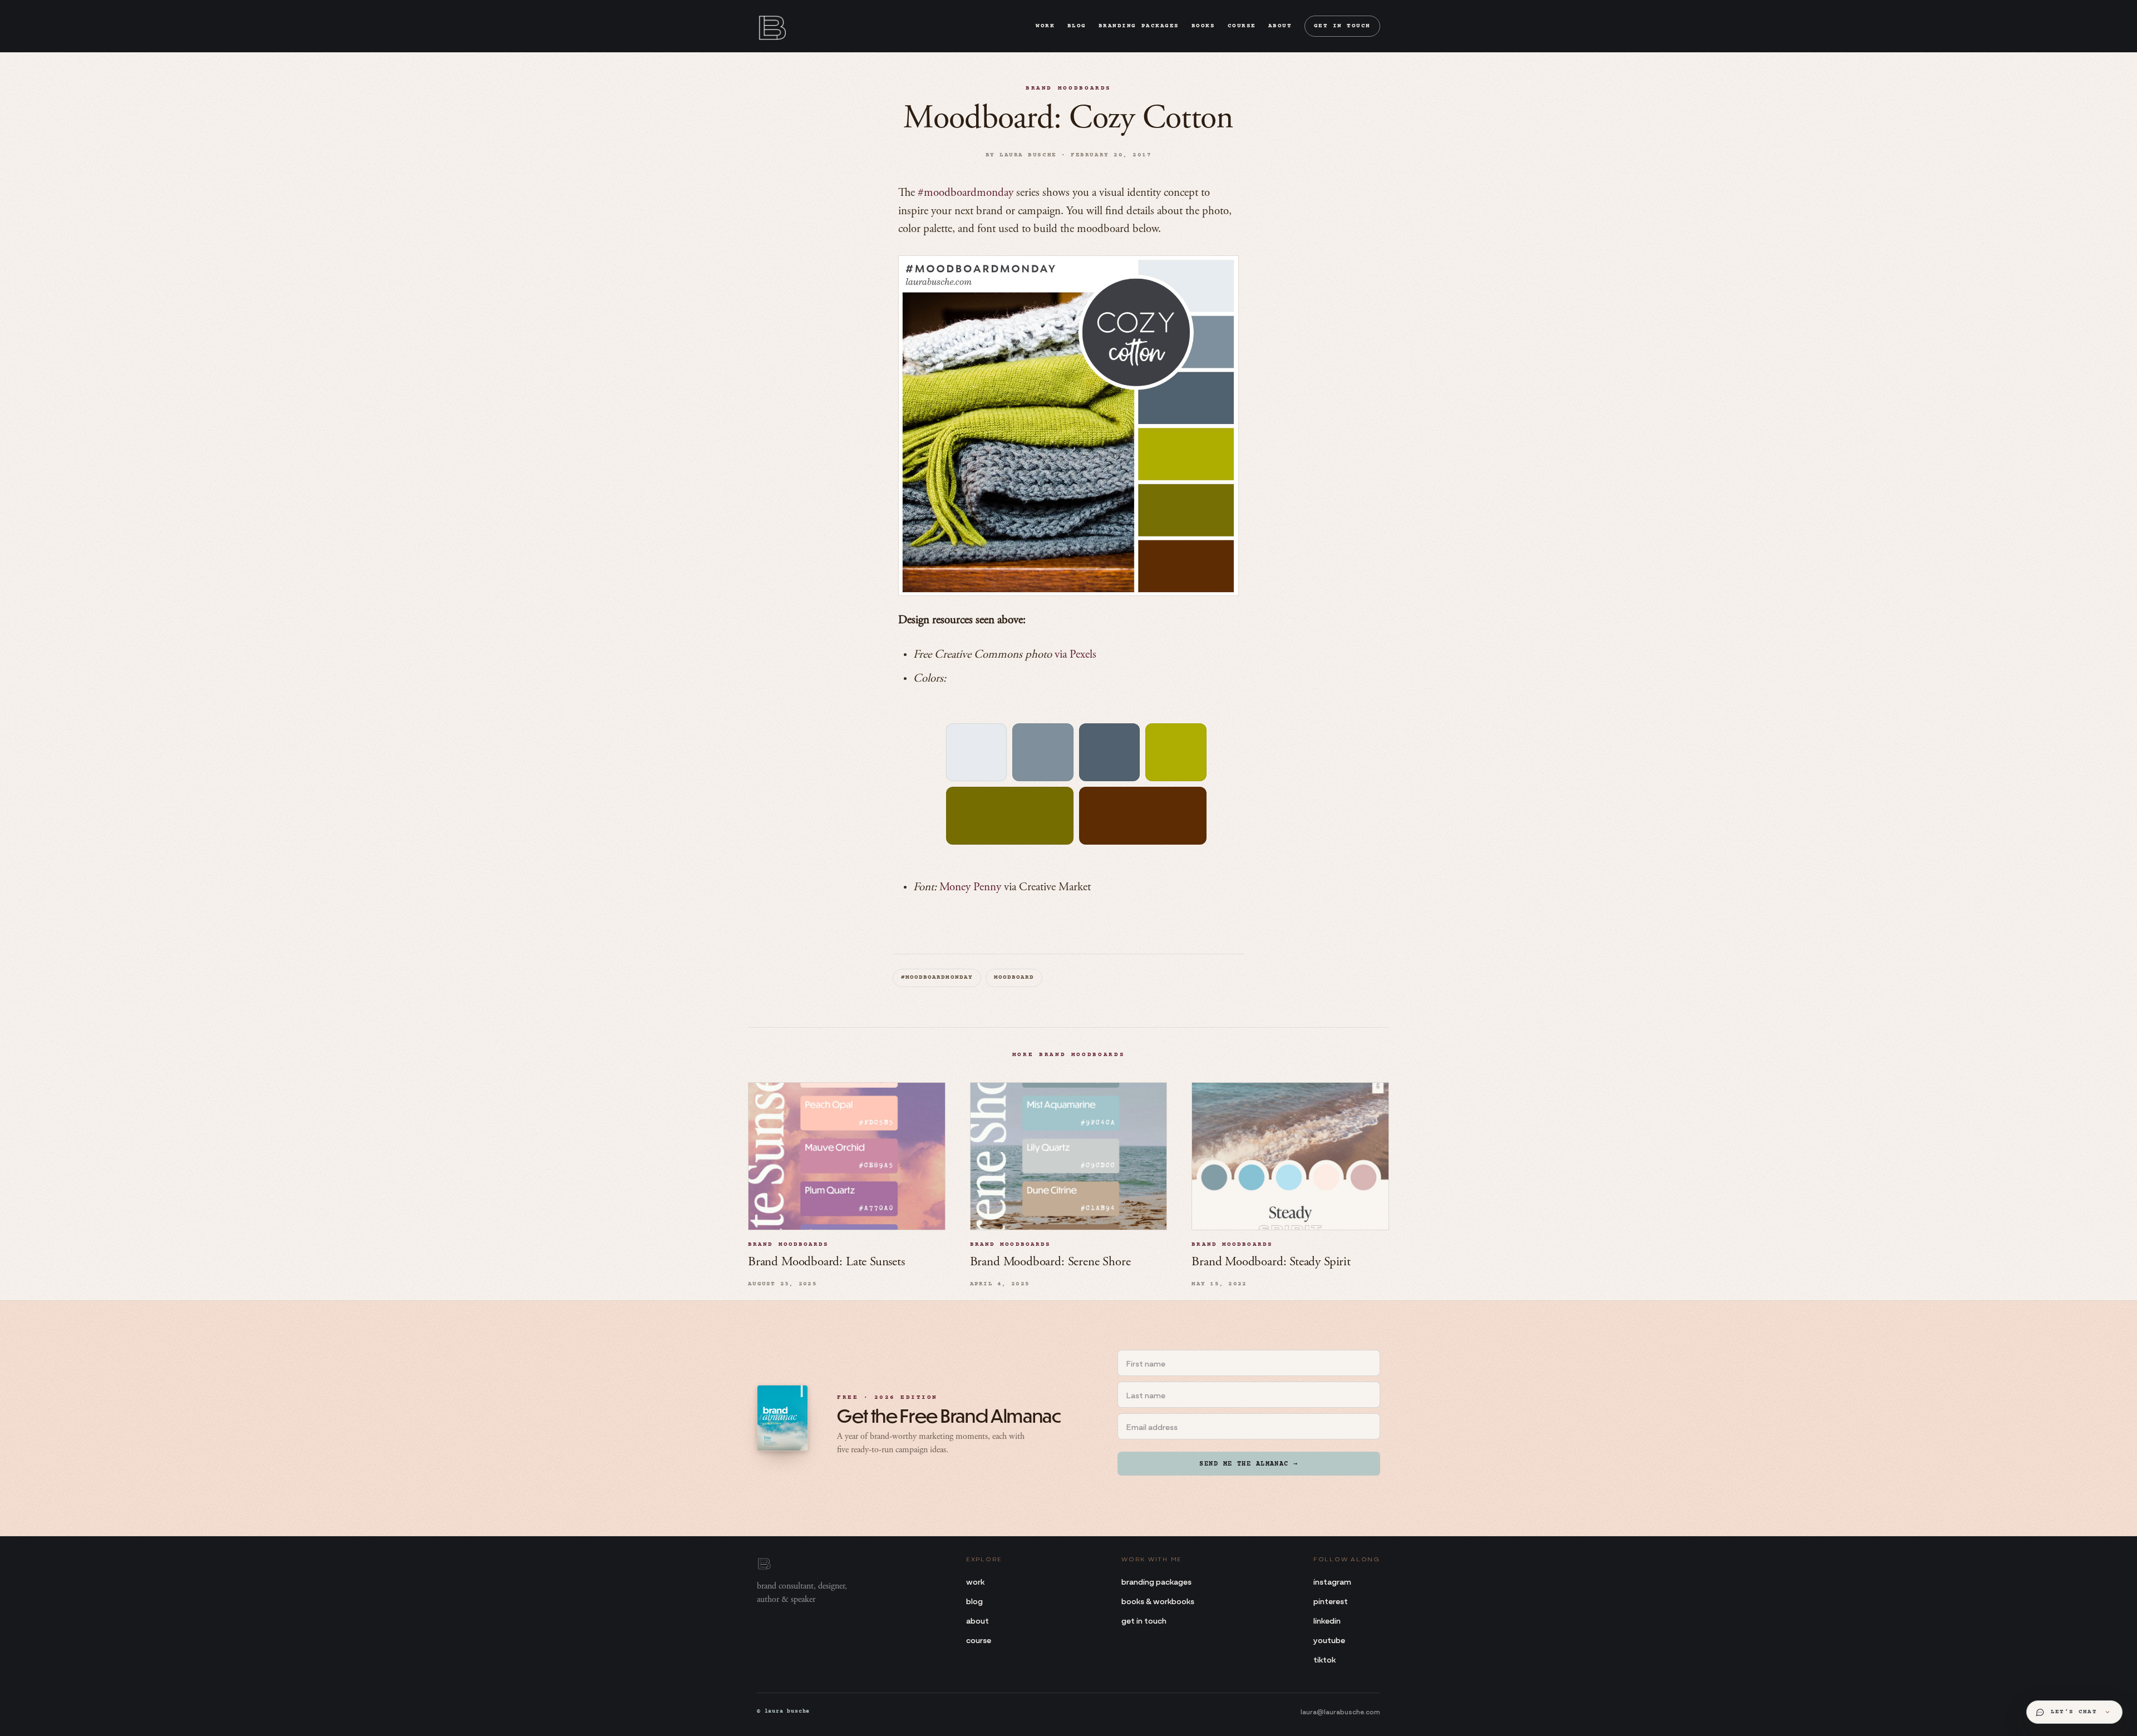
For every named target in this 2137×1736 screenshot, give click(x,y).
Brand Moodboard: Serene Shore (1050, 1262)
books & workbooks (1158, 1601)
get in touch (1342, 26)
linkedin (1327, 1620)
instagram (1332, 1581)
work (1045, 26)
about (1280, 26)
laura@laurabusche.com (1340, 1711)
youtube (1329, 1639)
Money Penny (970, 888)
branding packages (1139, 26)
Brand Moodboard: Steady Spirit (1271, 1262)
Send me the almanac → (1249, 1464)
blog (1077, 26)
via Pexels (1075, 655)
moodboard (1014, 978)
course (1242, 26)
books (1203, 26)
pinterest (1331, 1601)
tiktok (1324, 1659)
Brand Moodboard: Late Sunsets (826, 1262)
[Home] (771, 26)
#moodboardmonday (966, 193)
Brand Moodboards (1068, 88)
